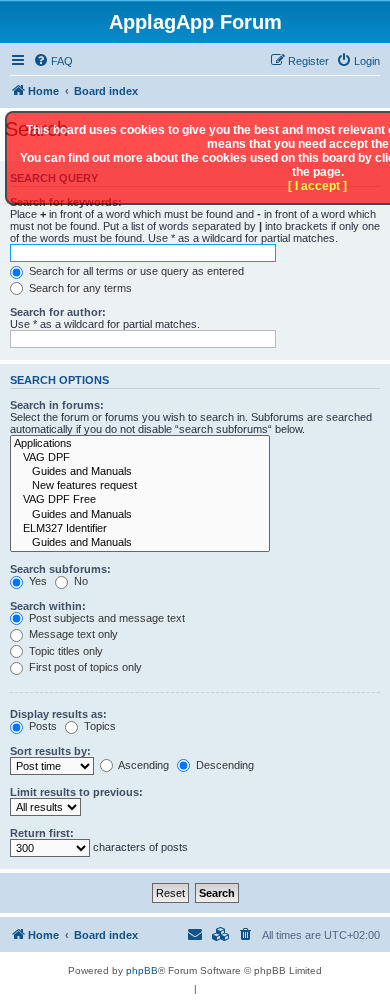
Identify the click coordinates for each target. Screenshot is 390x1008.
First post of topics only (84, 667)
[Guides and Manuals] (140, 472)
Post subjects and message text (105, 618)
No (79, 581)
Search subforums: (60, 569)
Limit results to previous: (76, 792)
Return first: (42, 833)
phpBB (142, 970)
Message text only (72, 634)
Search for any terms (79, 288)
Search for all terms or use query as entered (135, 271)
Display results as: (58, 714)
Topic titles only (64, 651)
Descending (223, 765)
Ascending (142, 765)
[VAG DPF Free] (140, 500)
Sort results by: (50, 751)
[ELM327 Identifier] (140, 529)
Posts (41, 726)
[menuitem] (53, 61)
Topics (98, 726)
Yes (36, 581)
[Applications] (140, 444)
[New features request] (140, 486)
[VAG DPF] (140, 458)
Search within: (48, 606)
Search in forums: (57, 405)
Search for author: (58, 312)
